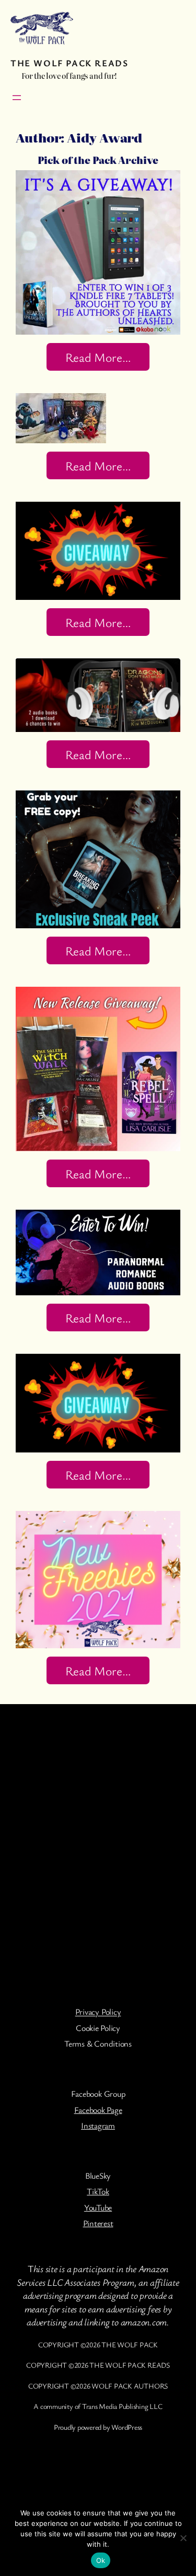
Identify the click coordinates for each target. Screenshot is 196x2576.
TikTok (98, 2191)
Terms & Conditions (98, 2043)
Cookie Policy (98, 2028)
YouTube (98, 2207)
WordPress (127, 2427)
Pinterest (98, 2223)
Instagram (98, 2125)
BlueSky (98, 2176)
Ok (101, 2560)
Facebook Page (98, 2110)
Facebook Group (98, 2094)
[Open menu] (17, 98)
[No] (183, 2538)
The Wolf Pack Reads (69, 63)
